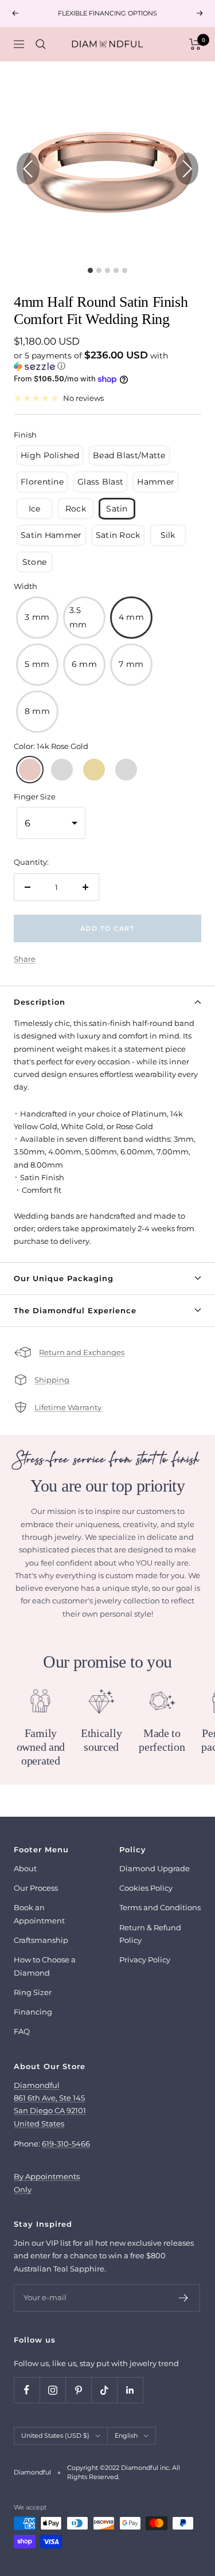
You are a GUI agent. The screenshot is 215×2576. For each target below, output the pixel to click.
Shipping (52, 1380)
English (126, 2436)
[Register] (184, 2298)
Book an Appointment (39, 1914)
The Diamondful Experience (75, 1310)
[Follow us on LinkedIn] (130, 2390)
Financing (33, 2012)
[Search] (41, 44)
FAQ (22, 2031)
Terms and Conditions (160, 1907)
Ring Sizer (33, 1992)
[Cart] (195, 44)
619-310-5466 (66, 2144)
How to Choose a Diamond (45, 1966)
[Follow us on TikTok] (104, 2390)
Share (25, 959)
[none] (50, 456)
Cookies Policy (146, 1888)
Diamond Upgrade (155, 1868)
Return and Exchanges (82, 1352)
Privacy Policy (145, 1960)
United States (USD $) (55, 2436)
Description (40, 1002)
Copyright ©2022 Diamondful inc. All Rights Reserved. (124, 2472)
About (25, 1868)
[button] (107, 361)
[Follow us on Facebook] (27, 2390)
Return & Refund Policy (150, 1934)
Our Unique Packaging (64, 1278)
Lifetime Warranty (68, 1407)
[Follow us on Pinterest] (78, 2390)
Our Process (36, 1888)
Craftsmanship (41, 1940)
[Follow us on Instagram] (52, 2390)
